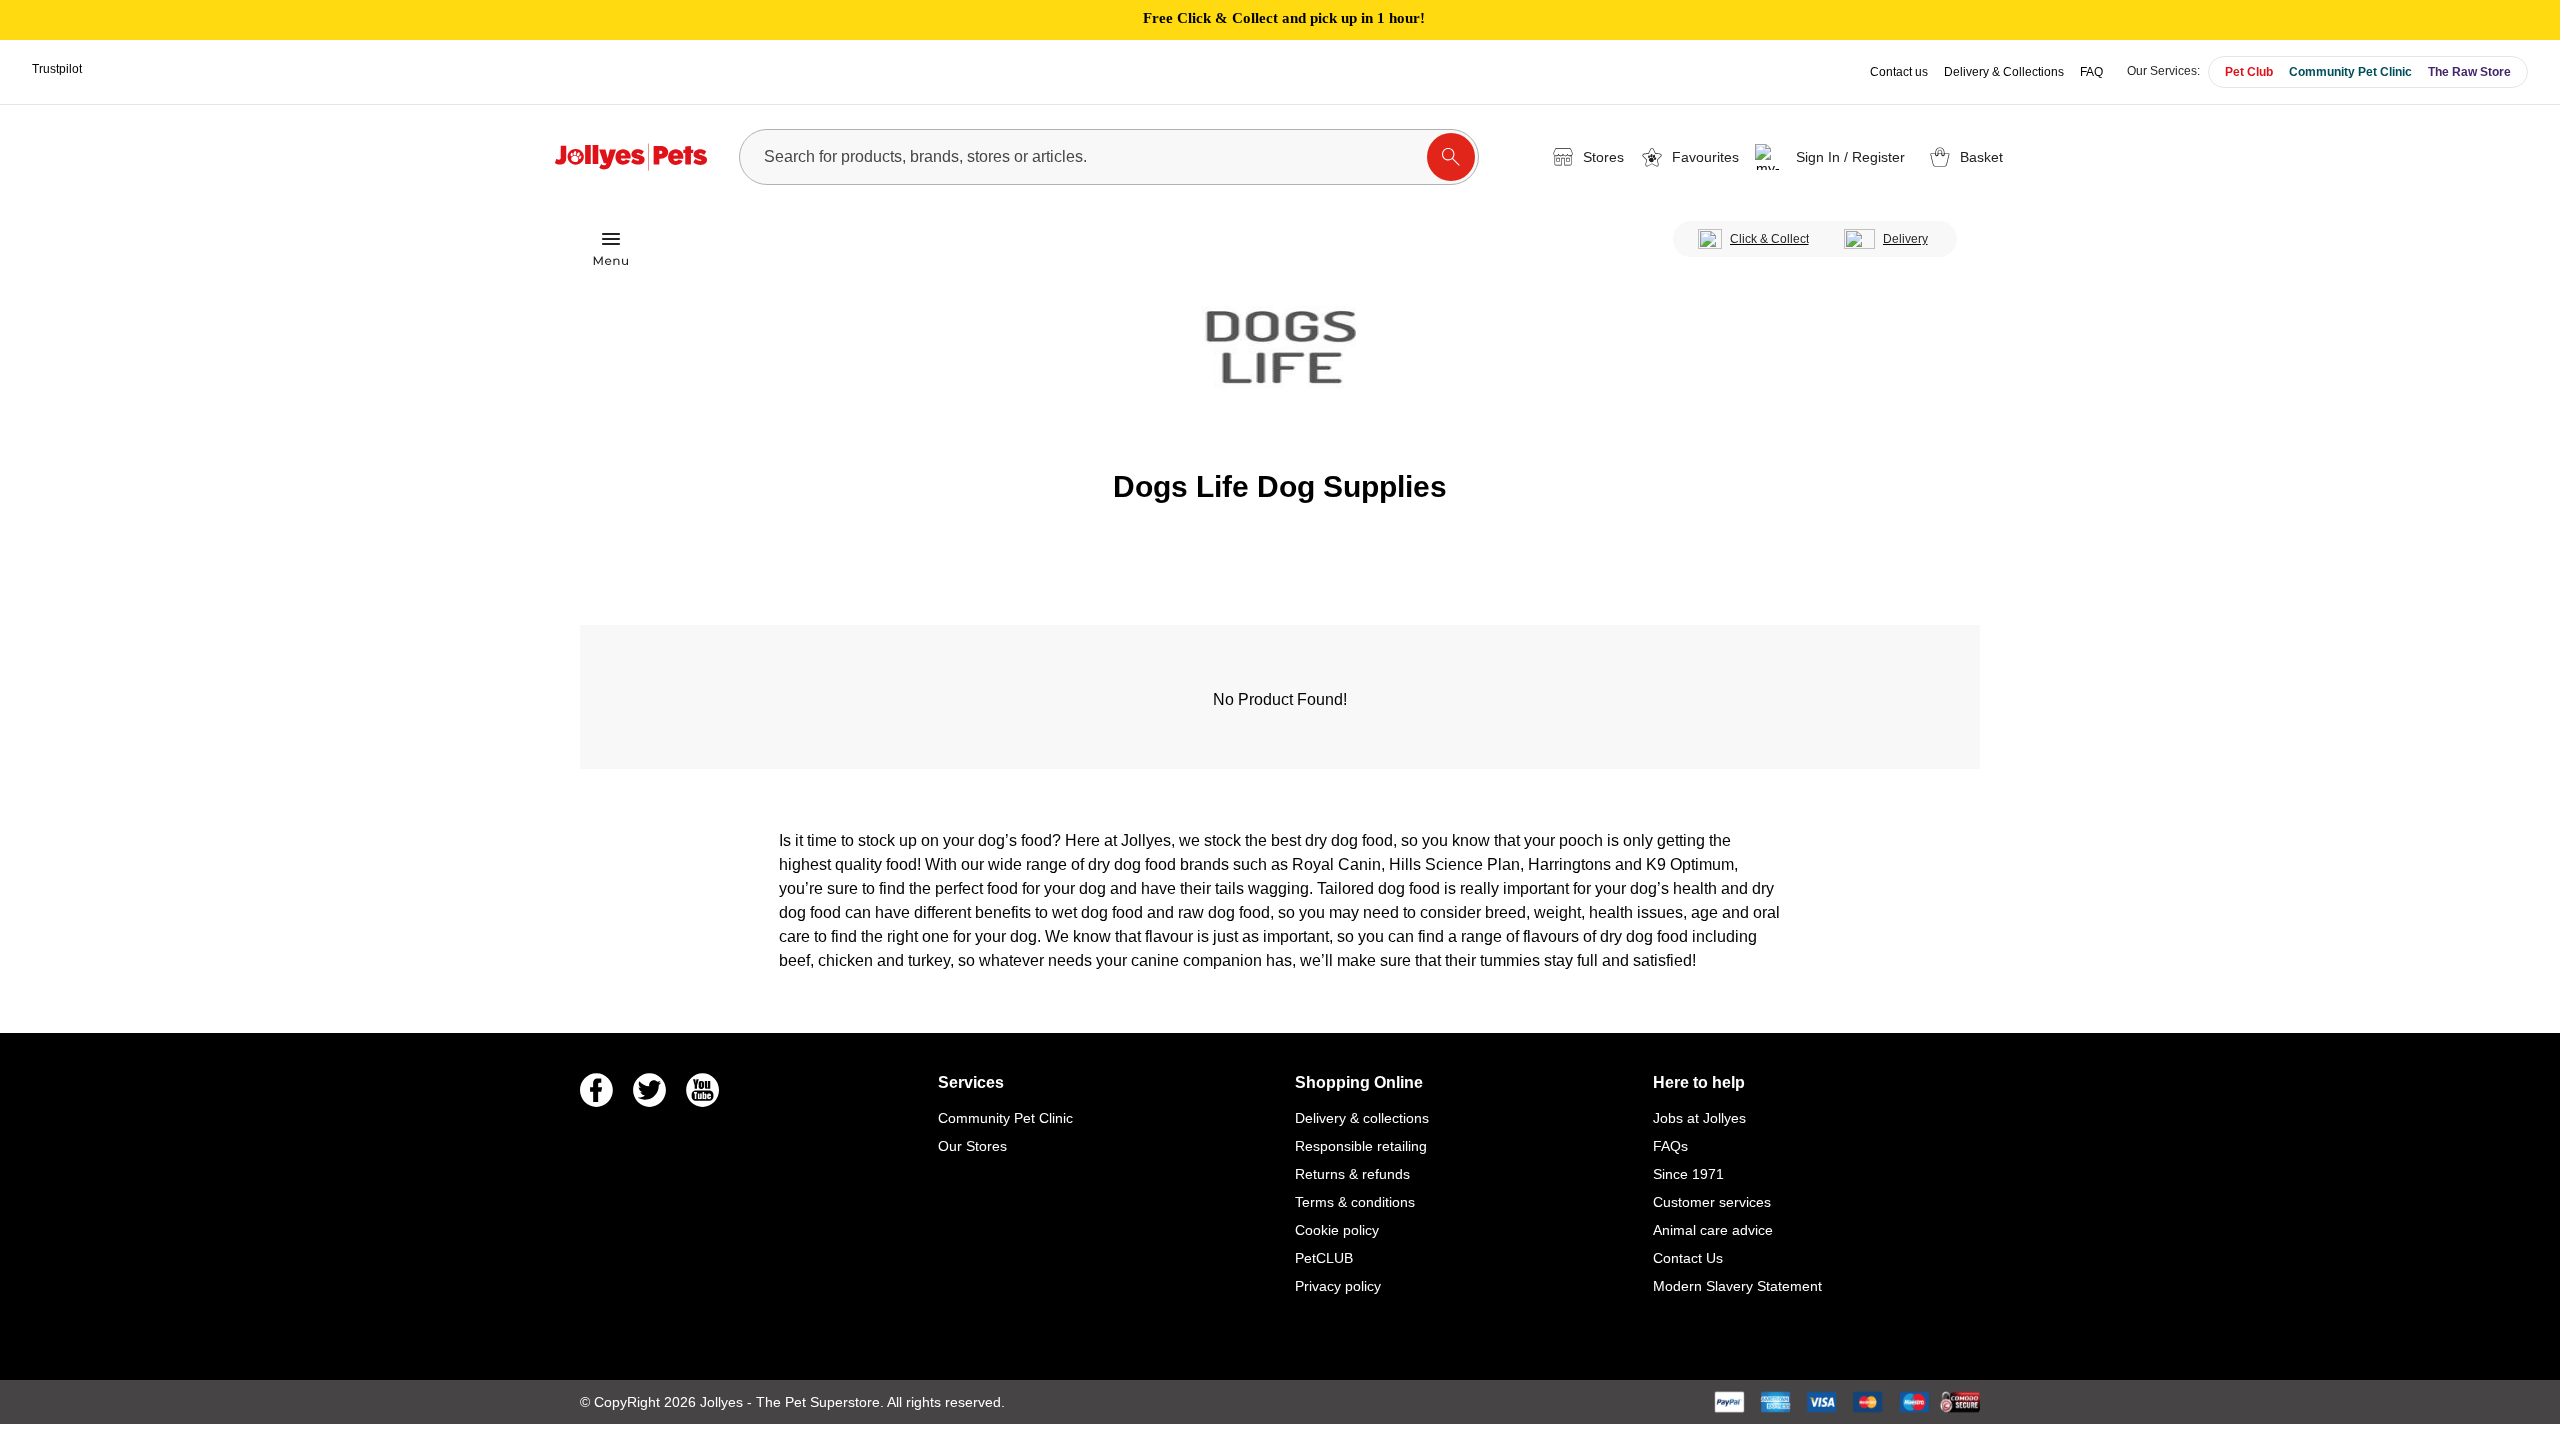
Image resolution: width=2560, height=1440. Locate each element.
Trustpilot (57, 69)
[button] (1833, 157)
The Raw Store (2469, 72)
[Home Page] (631, 157)
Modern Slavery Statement (1737, 1286)
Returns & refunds (1352, 1174)
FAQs (1670, 1146)
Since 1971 (1688, 1174)
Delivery (1905, 239)
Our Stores (972, 1146)
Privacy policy (1338, 1286)
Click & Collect (1769, 239)
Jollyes (723, 1402)
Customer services (1712, 1202)
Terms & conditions (1355, 1202)
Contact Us (1688, 1258)
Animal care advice (1713, 1230)
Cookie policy (1337, 1230)
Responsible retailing (1361, 1146)
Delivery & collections (1362, 1118)
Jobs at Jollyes (1699, 1118)
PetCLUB (1324, 1258)
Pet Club (2249, 72)
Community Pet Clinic (2350, 72)
